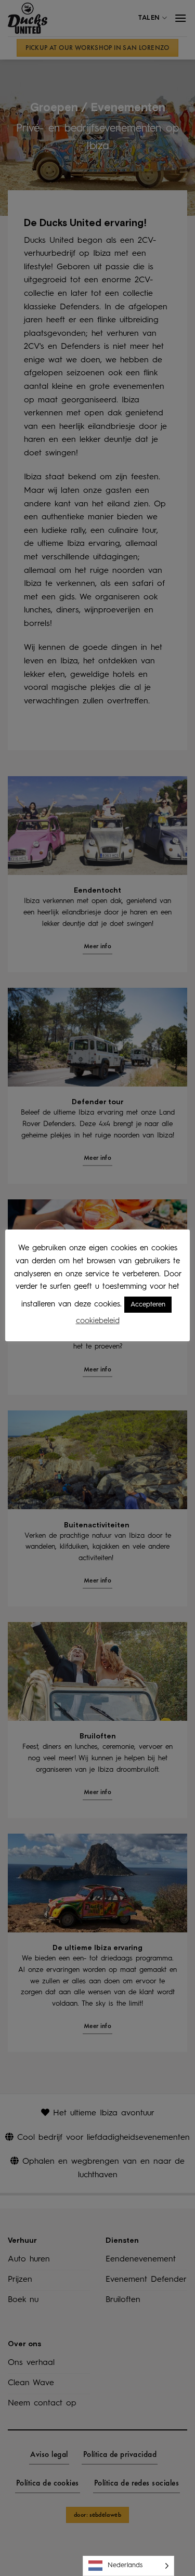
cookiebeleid (98, 1321)
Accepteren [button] (148, 1305)
